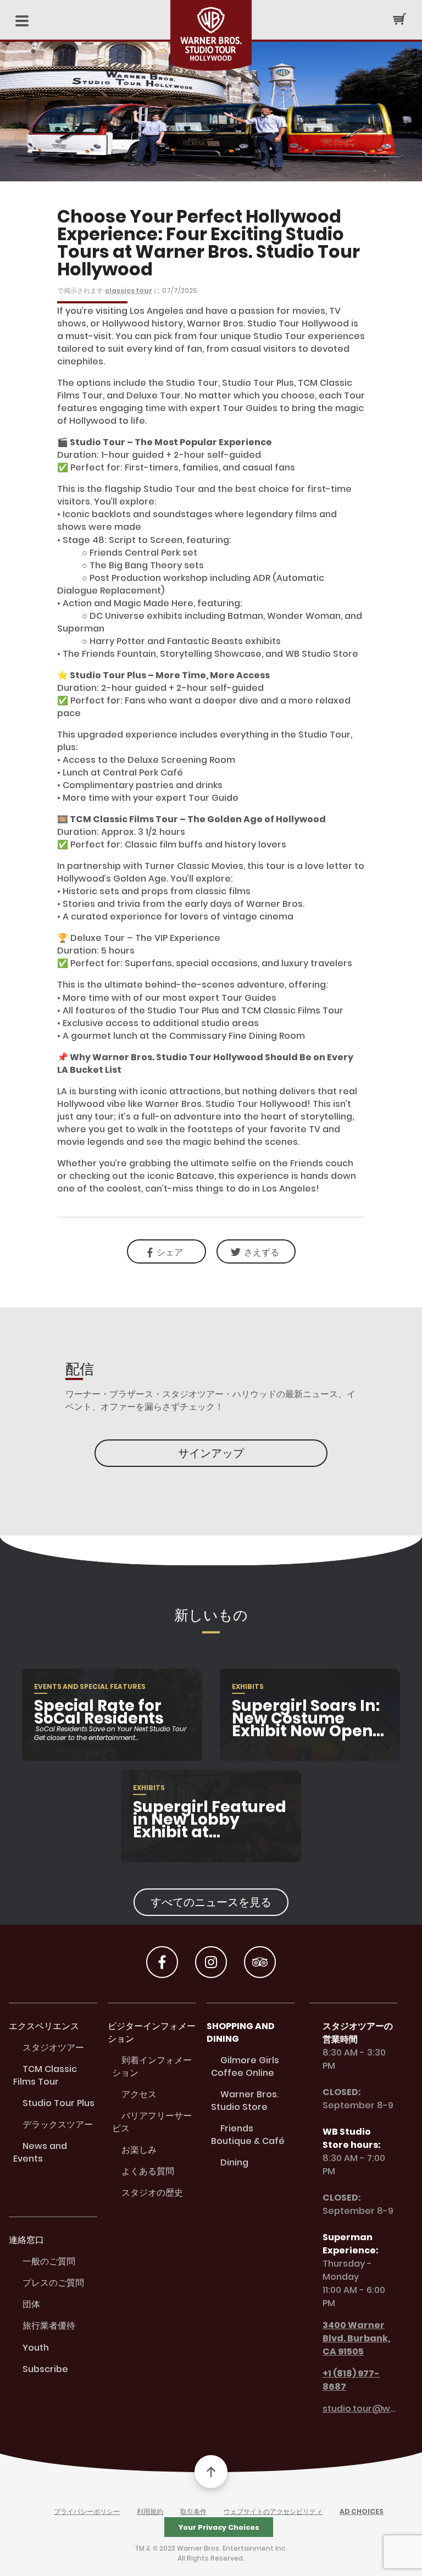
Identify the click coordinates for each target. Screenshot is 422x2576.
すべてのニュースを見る (211, 1902)
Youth (36, 2348)
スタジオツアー (53, 2048)
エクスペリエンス (44, 2026)
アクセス (139, 2094)
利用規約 (150, 2511)
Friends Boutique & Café (248, 2135)
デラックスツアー (58, 2124)
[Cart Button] (399, 19)
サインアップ (211, 1453)
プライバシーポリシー (87, 2511)
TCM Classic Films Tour (45, 2075)
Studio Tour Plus (59, 2103)
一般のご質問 (49, 2261)
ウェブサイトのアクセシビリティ (273, 2511)
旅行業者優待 (49, 2326)
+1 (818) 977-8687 (351, 2380)
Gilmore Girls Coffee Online (245, 2067)
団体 (31, 2304)
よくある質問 (148, 2171)
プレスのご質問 (53, 2283)
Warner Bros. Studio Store (245, 2101)
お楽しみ (139, 2150)
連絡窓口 (26, 2240)
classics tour (129, 290)
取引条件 (193, 2511)
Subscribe (45, 2369)
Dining (234, 2162)
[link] (256, 1251)
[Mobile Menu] (22, 22)
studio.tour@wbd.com (360, 2409)
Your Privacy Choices (219, 2527)
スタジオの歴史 (152, 2193)
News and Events (40, 2152)
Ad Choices (362, 2511)
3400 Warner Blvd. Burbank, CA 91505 (356, 2338)
